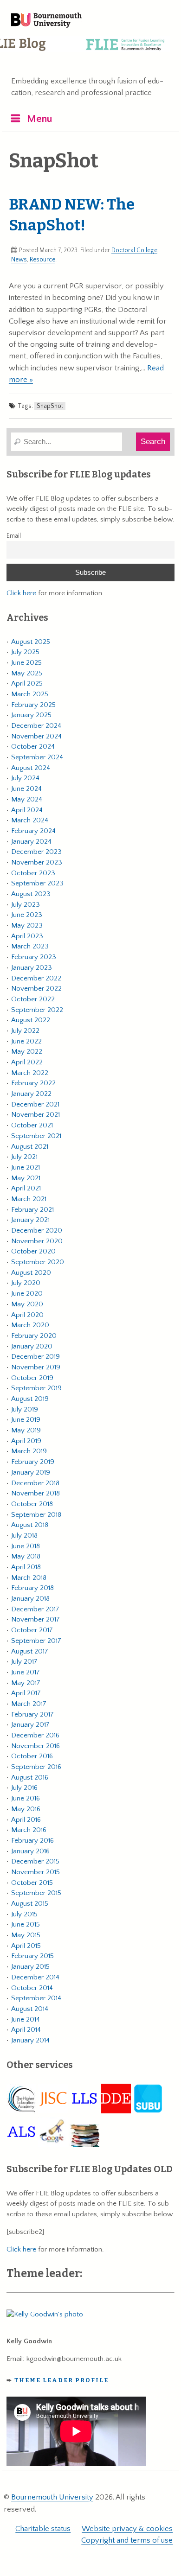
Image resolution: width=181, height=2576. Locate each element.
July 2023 (26, 905)
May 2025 (27, 673)
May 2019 (26, 1430)
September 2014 (36, 1998)
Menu (40, 119)
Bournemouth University (46, 21)
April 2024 (27, 810)
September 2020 (38, 1262)
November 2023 (37, 862)
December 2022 (36, 978)
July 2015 (24, 1914)
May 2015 (26, 1935)
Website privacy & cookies (127, 2529)
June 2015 (26, 1924)
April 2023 (27, 936)
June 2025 (26, 663)
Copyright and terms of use (127, 2540)
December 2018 (35, 1483)
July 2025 (25, 652)
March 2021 (29, 1199)
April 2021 (26, 1188)
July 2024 (25, 778)
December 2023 (36, 852)
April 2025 (27, 684)
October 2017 (32, 1630)
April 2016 (26, 1820)
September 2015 (36, 1893)
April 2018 (26, 1567)
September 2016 (36, 1767)
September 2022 (37, 1010)
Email (14, 536)
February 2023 (34, 957)
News (19, 260)
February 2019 (33, 1462)
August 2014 (30, 2009)
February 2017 (32, 1714)
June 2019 (26, 1420)
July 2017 (24, 1662)
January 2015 (30, 1967)
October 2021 (32, 1125)
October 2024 (33, 747)
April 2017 (26, 1693)
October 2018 (32, 1504)
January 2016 (30, 1851)
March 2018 (29, 1578)
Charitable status (43, 2529)
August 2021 (30, 1147)
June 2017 (26, 1672)
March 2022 (30, 1073)
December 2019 (36, 1357)
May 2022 (27, 1052)
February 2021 (32, 1210)
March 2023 (30, 946)
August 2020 (31, 1273)
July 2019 (25, 1409)
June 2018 (26, 1546)
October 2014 (32, 1988)
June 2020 (27, 1294)
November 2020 (37, 1241)
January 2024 (31, 842)
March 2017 (29, 1704)
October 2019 (32, 1378)
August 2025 (31, 642)
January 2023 (32, 968)
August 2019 (30, 1399)
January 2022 (31, 1094)
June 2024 (26, 789)
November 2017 (36, 1619)
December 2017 (35, 1609)
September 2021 (36, 1136)
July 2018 (24, 1536)
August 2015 (30, 1904)
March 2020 (30, 1325)
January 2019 (31, 1472)
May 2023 (27, 925)
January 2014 (30, 2040)
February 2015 (32, 1956)
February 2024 (33, 831)
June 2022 (26, 1041)
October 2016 (32, 1756)
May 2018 (26, 1556)
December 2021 (35, 1104)
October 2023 (33, 873)
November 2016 (36, 1746)
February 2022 (33, 1083)
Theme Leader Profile (61, 2380)
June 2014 (26, 2019)
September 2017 (36, 1641)
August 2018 (30, 1525)
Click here (21, 593)
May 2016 (26, 1809)
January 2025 (31, 715)
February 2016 (32, 1841)
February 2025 (33, 705)
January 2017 (30, 1725)
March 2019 (29, 1451)
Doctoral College (134, 250)
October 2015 (32, 1883)
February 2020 (34, 1336)
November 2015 (36, 1872)
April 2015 (26, 1946)
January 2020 (32, 1346)
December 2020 (37, 1231)
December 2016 (35, 1735)
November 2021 (36, 1115)
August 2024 (31, 768)
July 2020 (26, 1283)
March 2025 (30, 694)
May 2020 (27, 1304)
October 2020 (33, 1251)
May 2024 (27, 799)
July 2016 (24, 1788)
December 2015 (35, 1861)
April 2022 (27, 1062)
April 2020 (27, 1315)
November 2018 (36, 1493)
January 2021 (30, 1220)
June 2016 (26, 1798)
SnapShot (50, 406)
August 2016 (30, 1778)
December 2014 (35, 1977)
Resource (42, 260)
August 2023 (31, 894)
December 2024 (36, 726)
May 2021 (26, 1178)
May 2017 (26, 1683)
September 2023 (37, 883)
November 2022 (36, 989)
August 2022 (31, 1020)
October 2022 (33, 999)
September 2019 (36, 1388)
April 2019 (26, 1441)
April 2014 (26, 2030)
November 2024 (36, 736)
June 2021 (26, 1167)
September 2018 (36, 1515)
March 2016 (29, 1830)
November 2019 (36, 1367)
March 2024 (30, 820)
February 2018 (32, 1588)
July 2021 (24, 1157)
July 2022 (25, 1031)
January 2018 (30, 1599)
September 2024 (37, 757)
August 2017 (30, 1651)
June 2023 (27, 915)
